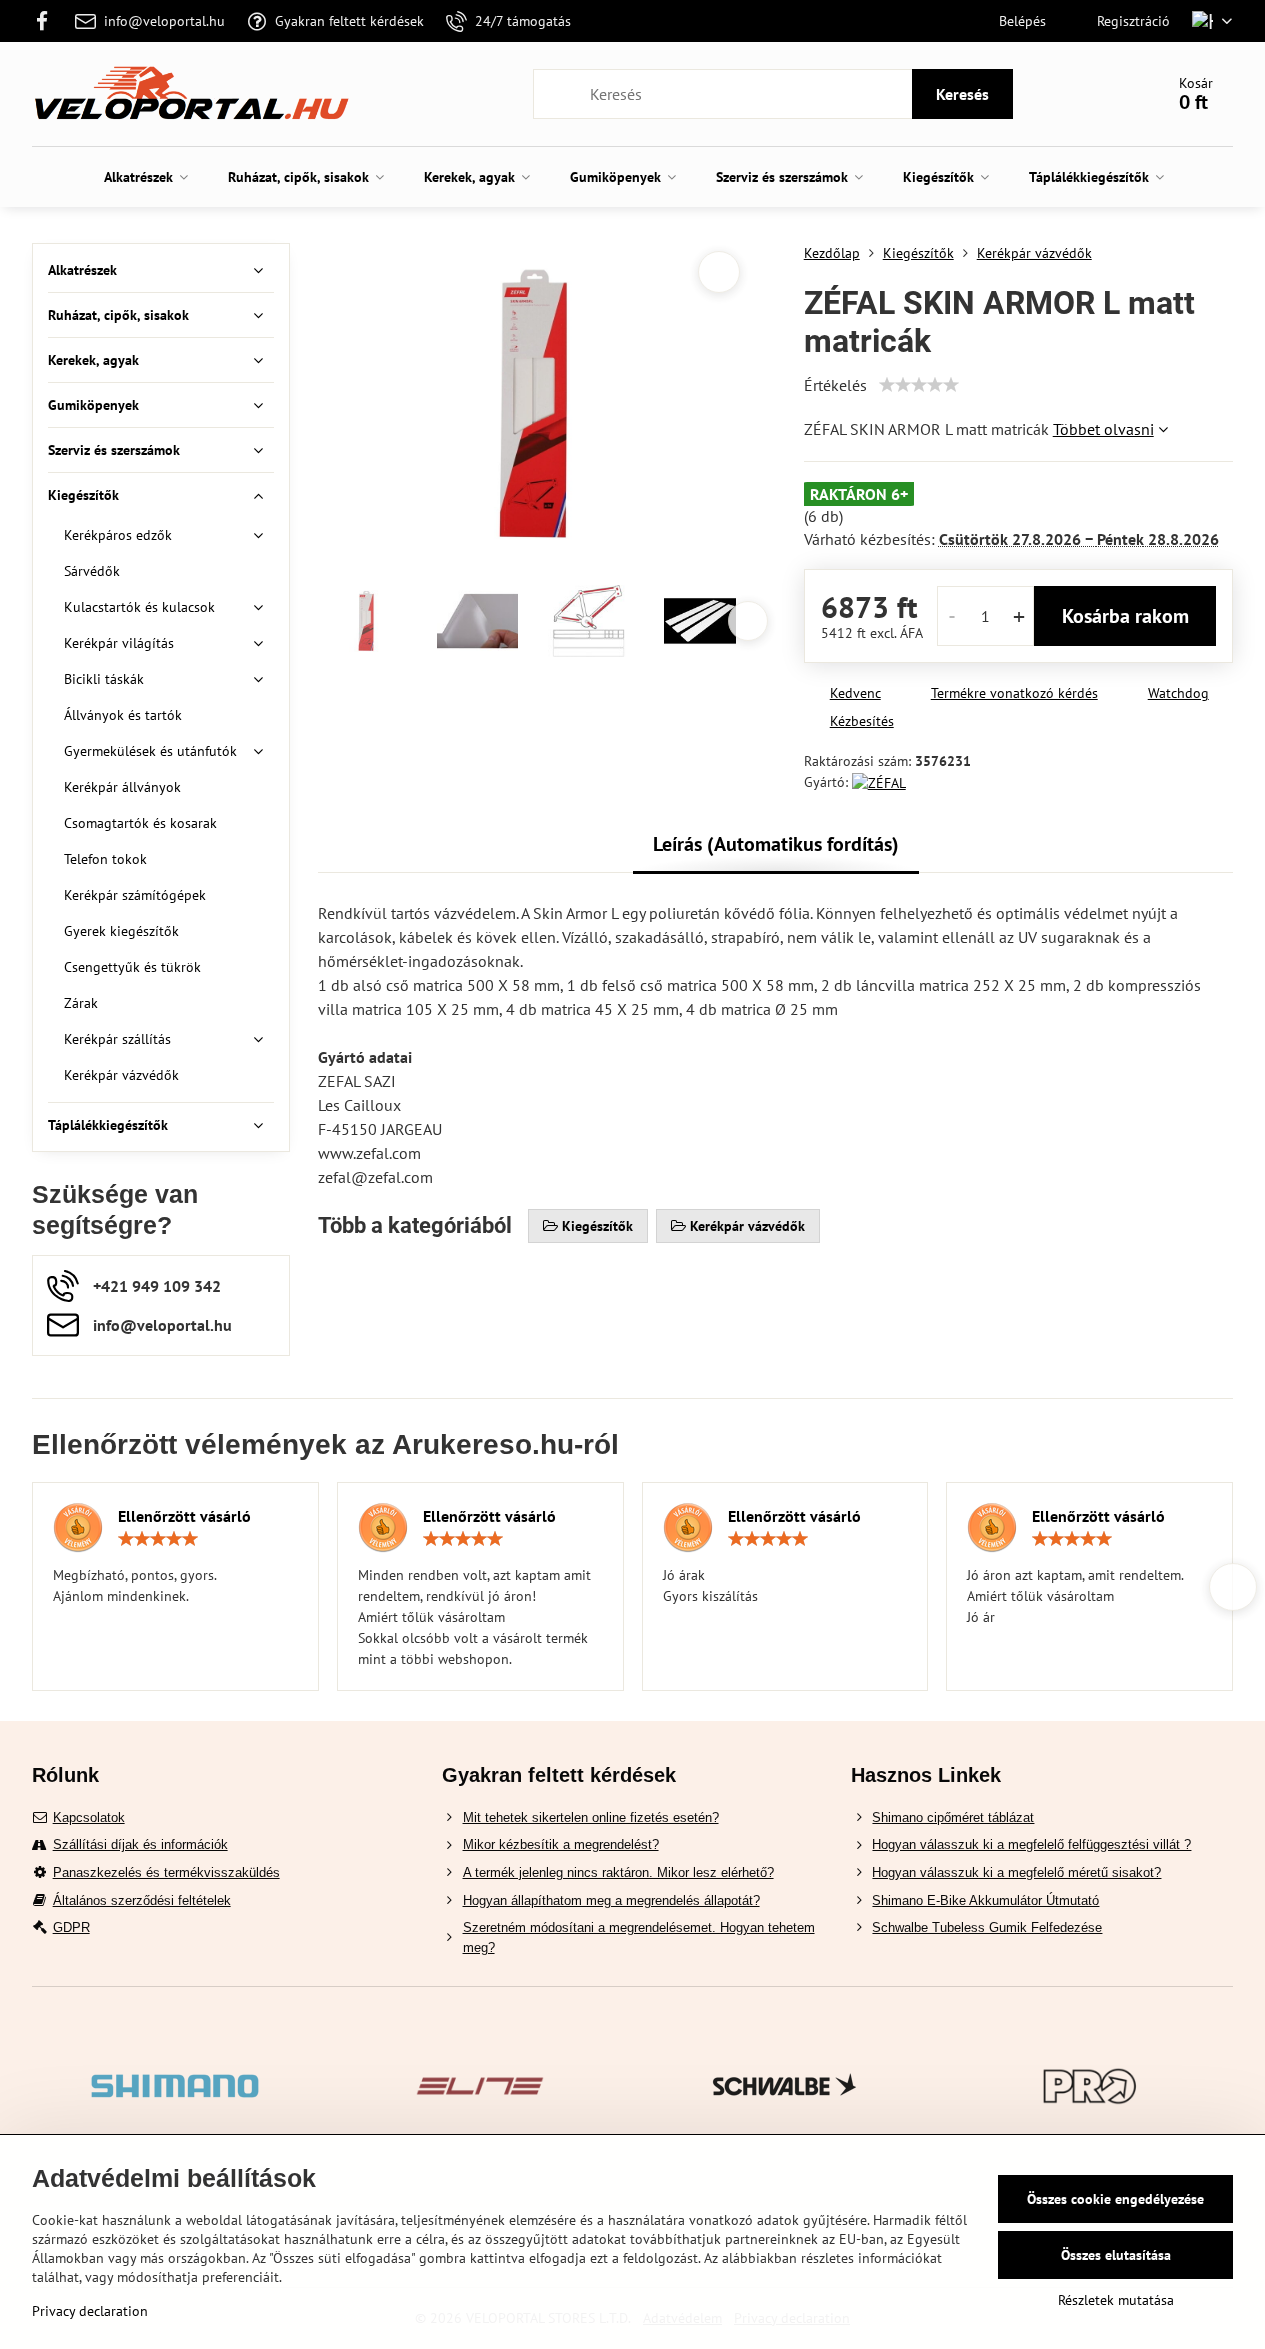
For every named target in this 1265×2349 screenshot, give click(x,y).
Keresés (962, 94)
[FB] (48, 21)
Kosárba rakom (1125, 616)
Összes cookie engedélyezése (1115, 2199)
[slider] (919, 385)
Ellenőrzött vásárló (184, 1516)
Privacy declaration (90, 2311)
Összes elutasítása (1116, 2255)
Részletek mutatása (1116, 2300)
